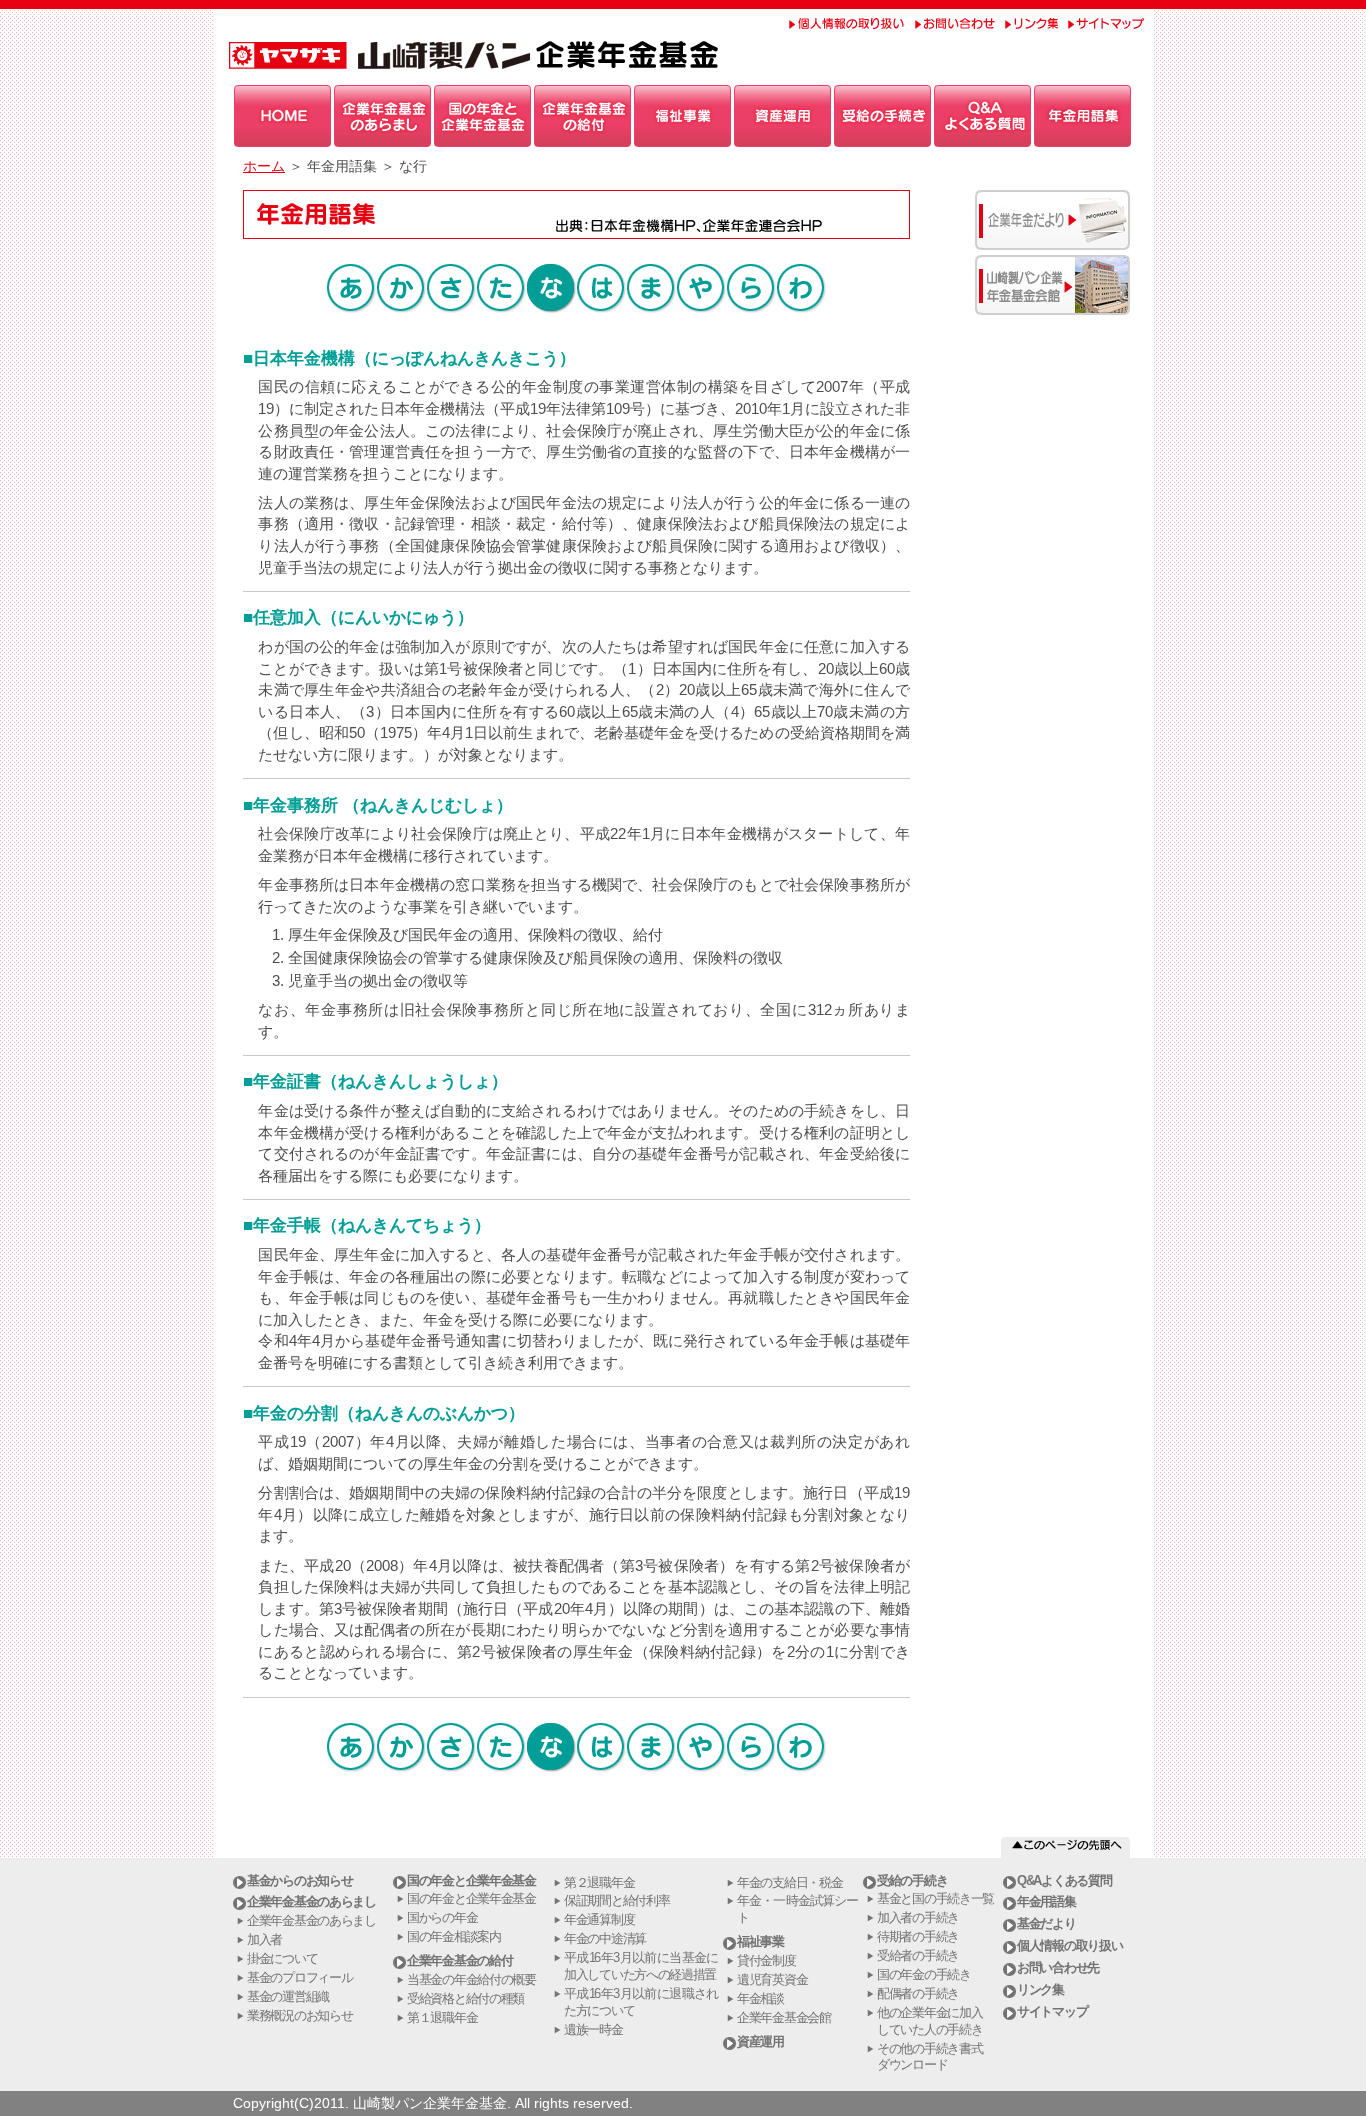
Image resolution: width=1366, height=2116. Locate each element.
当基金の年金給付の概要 (471, 1979)
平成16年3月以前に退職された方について (641, 2002)
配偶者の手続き (918, 1993)
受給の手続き (912, 1880)
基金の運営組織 (288, 1996)
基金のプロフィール (299, 1977)
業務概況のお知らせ (299, 2015)
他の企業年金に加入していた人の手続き (929, 2021)
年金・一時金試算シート (797, 1909)
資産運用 (760, 2041)
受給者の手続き (918, 1955)
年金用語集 (1046, 1901)
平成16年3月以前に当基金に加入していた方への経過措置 (641, 1966)
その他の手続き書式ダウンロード (929, 2057)
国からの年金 (442, 1917)
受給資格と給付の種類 (465, 1998)
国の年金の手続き (924, 1974)
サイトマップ (1052, 2011)
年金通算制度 (599, 1919)
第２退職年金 (599, 1882)
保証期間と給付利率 (616, 1900)
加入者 (264, 1939)
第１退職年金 (442, 2017)
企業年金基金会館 (784, 2017)
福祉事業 (760, 1941)
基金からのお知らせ (299, 1880)
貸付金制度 (766, 1960)
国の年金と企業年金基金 (471, 1880)
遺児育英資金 (772, 1979)
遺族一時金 (593, 2029)
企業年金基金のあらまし (311, 1901)
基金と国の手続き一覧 (935, 1898)
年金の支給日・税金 (789, 1882)
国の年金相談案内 (454, 1936)
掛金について (282, 1958)
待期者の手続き (918, 1936)
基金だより (1046, 1923)
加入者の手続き (918, 1917)
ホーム (264, 166)
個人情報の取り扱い (1069, 1945)
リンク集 (1040, 1989)
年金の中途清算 (605, 1938)
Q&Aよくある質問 (1064, 1880)
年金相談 (760, 1998)
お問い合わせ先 (1058, 1967)
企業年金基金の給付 (459, 1960)
